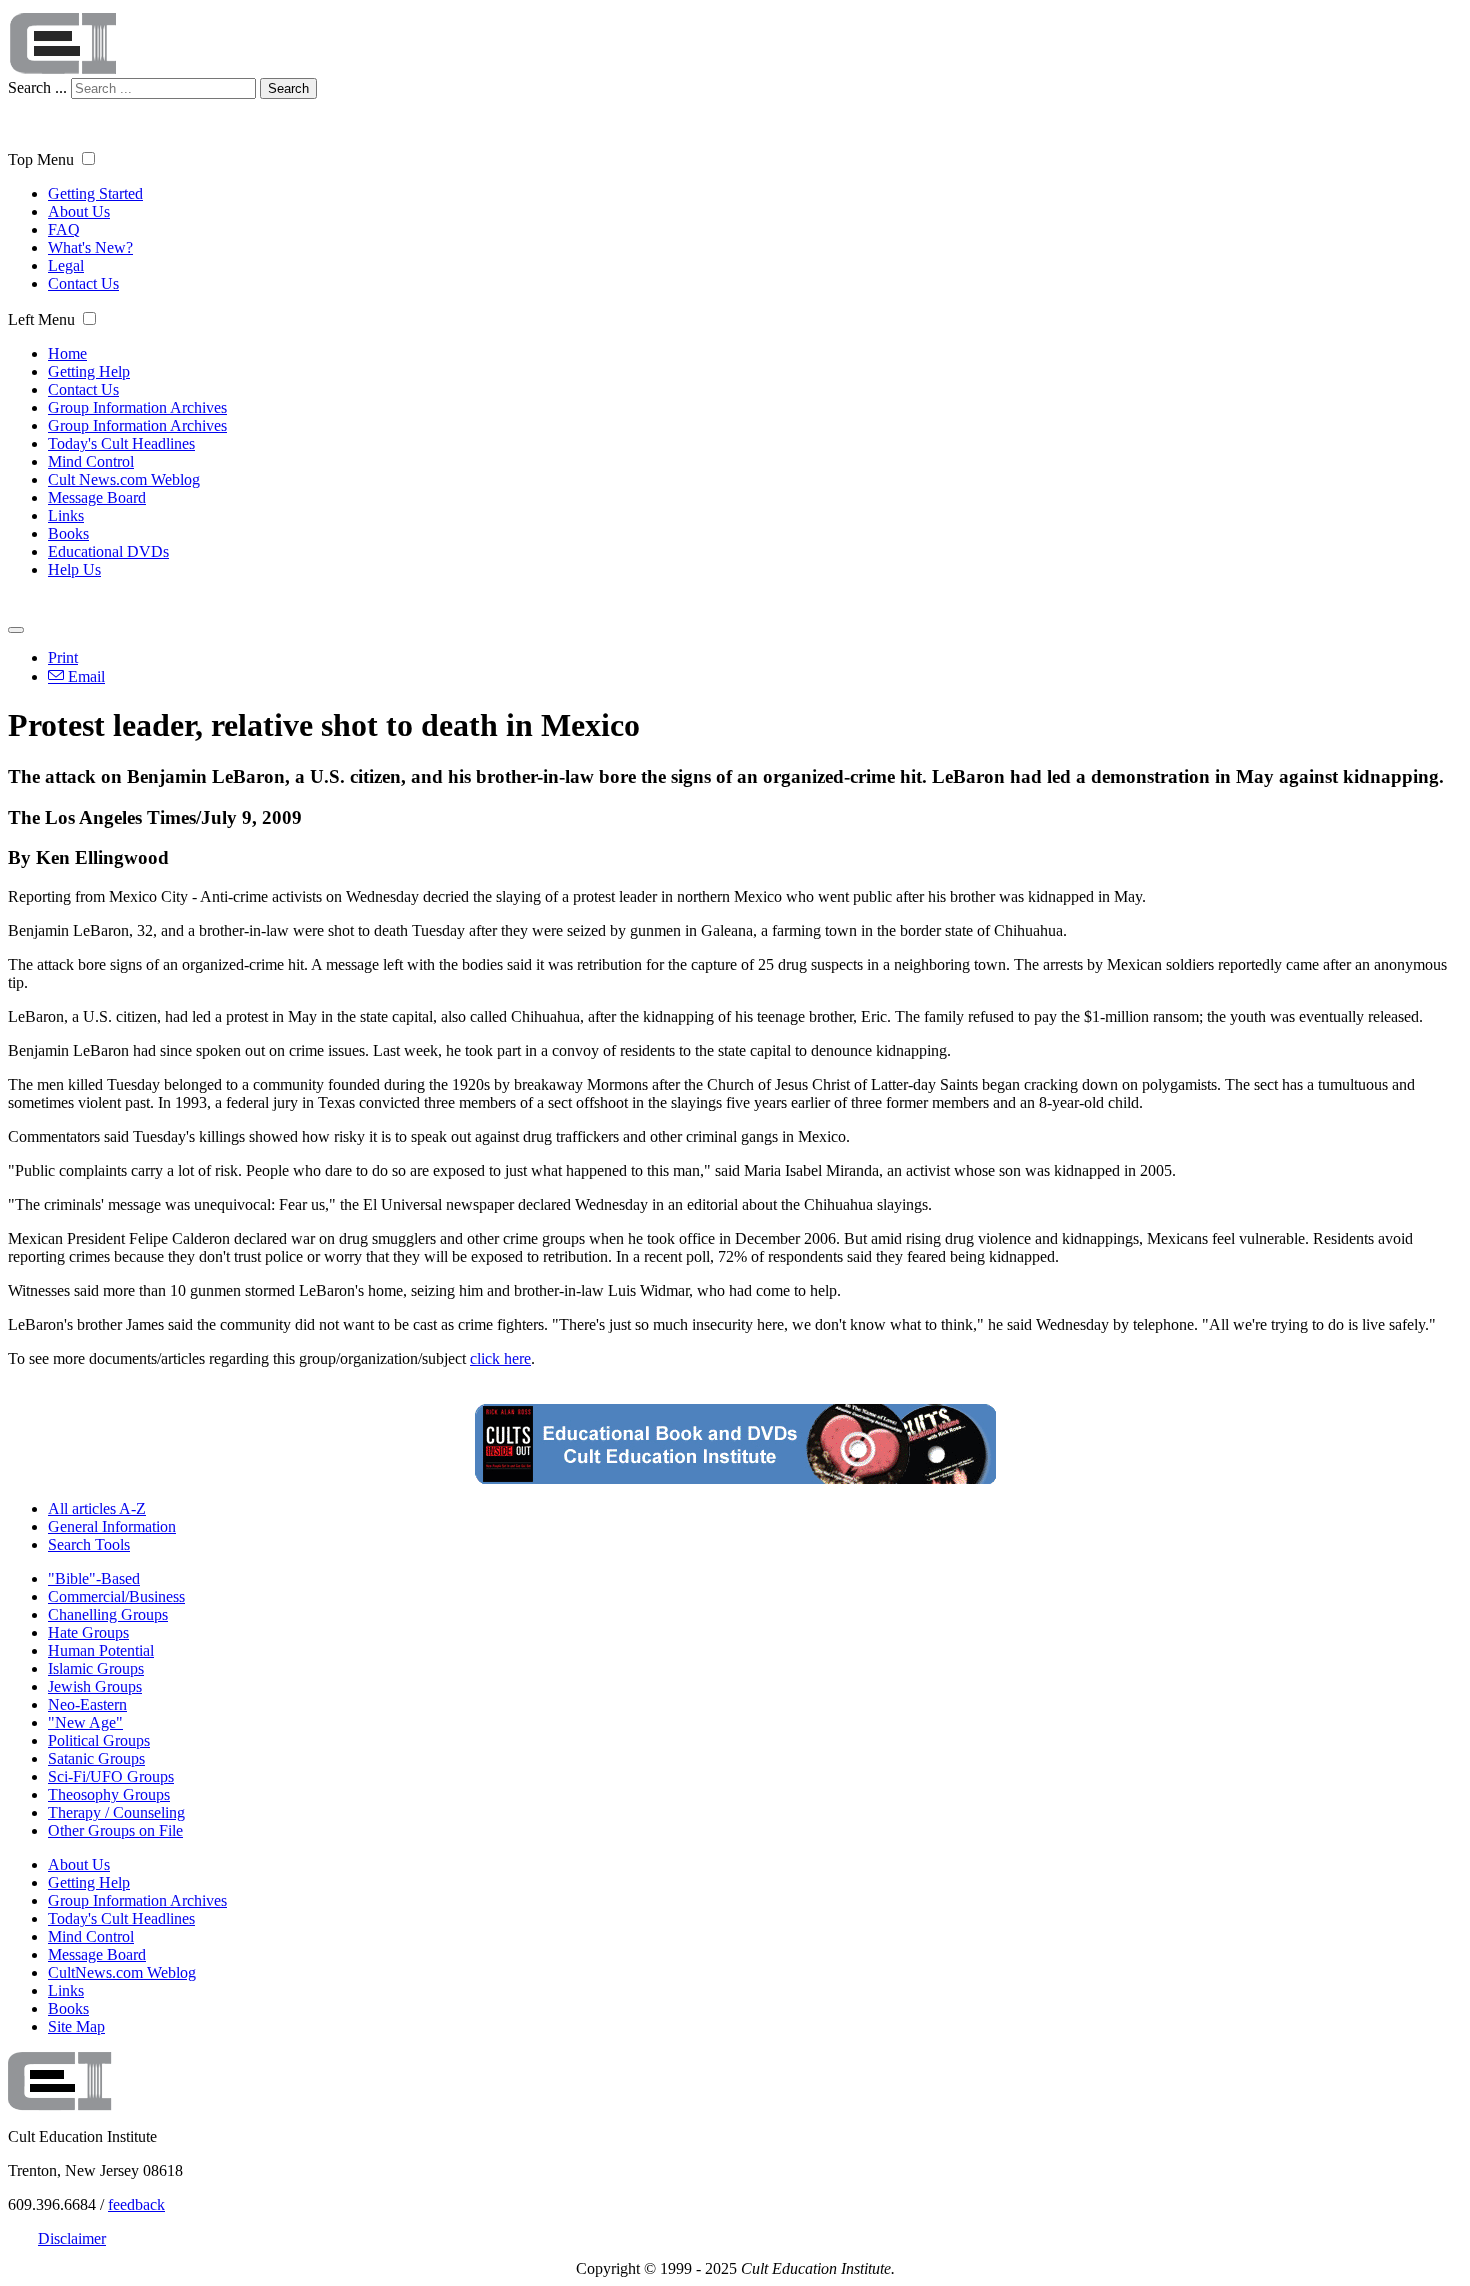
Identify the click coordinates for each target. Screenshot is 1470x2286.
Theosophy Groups (109, 1794)
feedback (136, 2204)
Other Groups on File (115, 1830)
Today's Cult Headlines (121, 443)
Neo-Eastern (87, 1704)
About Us (79, 211)
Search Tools (89, 1544)
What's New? (90, 247)
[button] (88, 158)
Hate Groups (88, 1632)
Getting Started (95, 193)
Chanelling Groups (108, 1614)
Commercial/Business (116, 1596)
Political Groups (99, 1740)
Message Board (97, 497)
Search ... (37, 87)
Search (288, 88)
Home (67, 353)
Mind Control (91, 461)
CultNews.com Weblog (122, 1972)
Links (66, 515)
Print (63, 657)
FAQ (64, 229)
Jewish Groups (95, 1686)
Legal (66, 265)
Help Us (74, 569)
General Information (112, 1526)
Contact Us (83, 283)
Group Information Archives (137, 407)
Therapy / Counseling (116, 1812)
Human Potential (101, 1650)
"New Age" (85, 1722)
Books (68, 533)
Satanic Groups (96, 1758)
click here (500, 1358)
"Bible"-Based (94, 1578)
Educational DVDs (108, 551)
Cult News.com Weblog (124, 479)
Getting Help (89, 371)
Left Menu (41, 319)
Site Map (76, 2026)
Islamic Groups (96, 1668)
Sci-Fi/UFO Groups (111, 1776)
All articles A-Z (97, 1508)
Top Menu (41, 159)
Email (84, 676)
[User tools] (16, 630)
